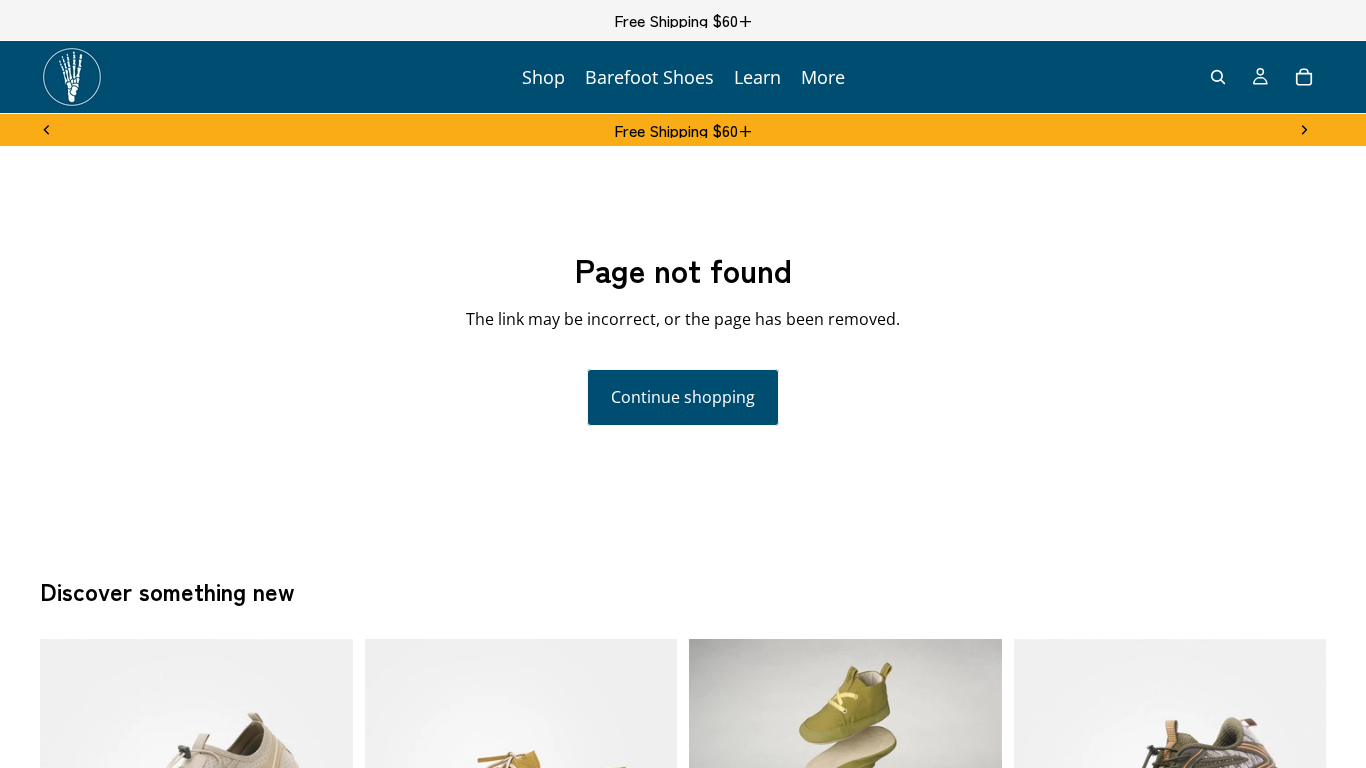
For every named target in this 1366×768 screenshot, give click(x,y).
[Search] (1218, 77)
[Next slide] (1304, 130)
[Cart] (1304, 77)
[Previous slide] (47, 130)
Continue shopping (683, 397)
